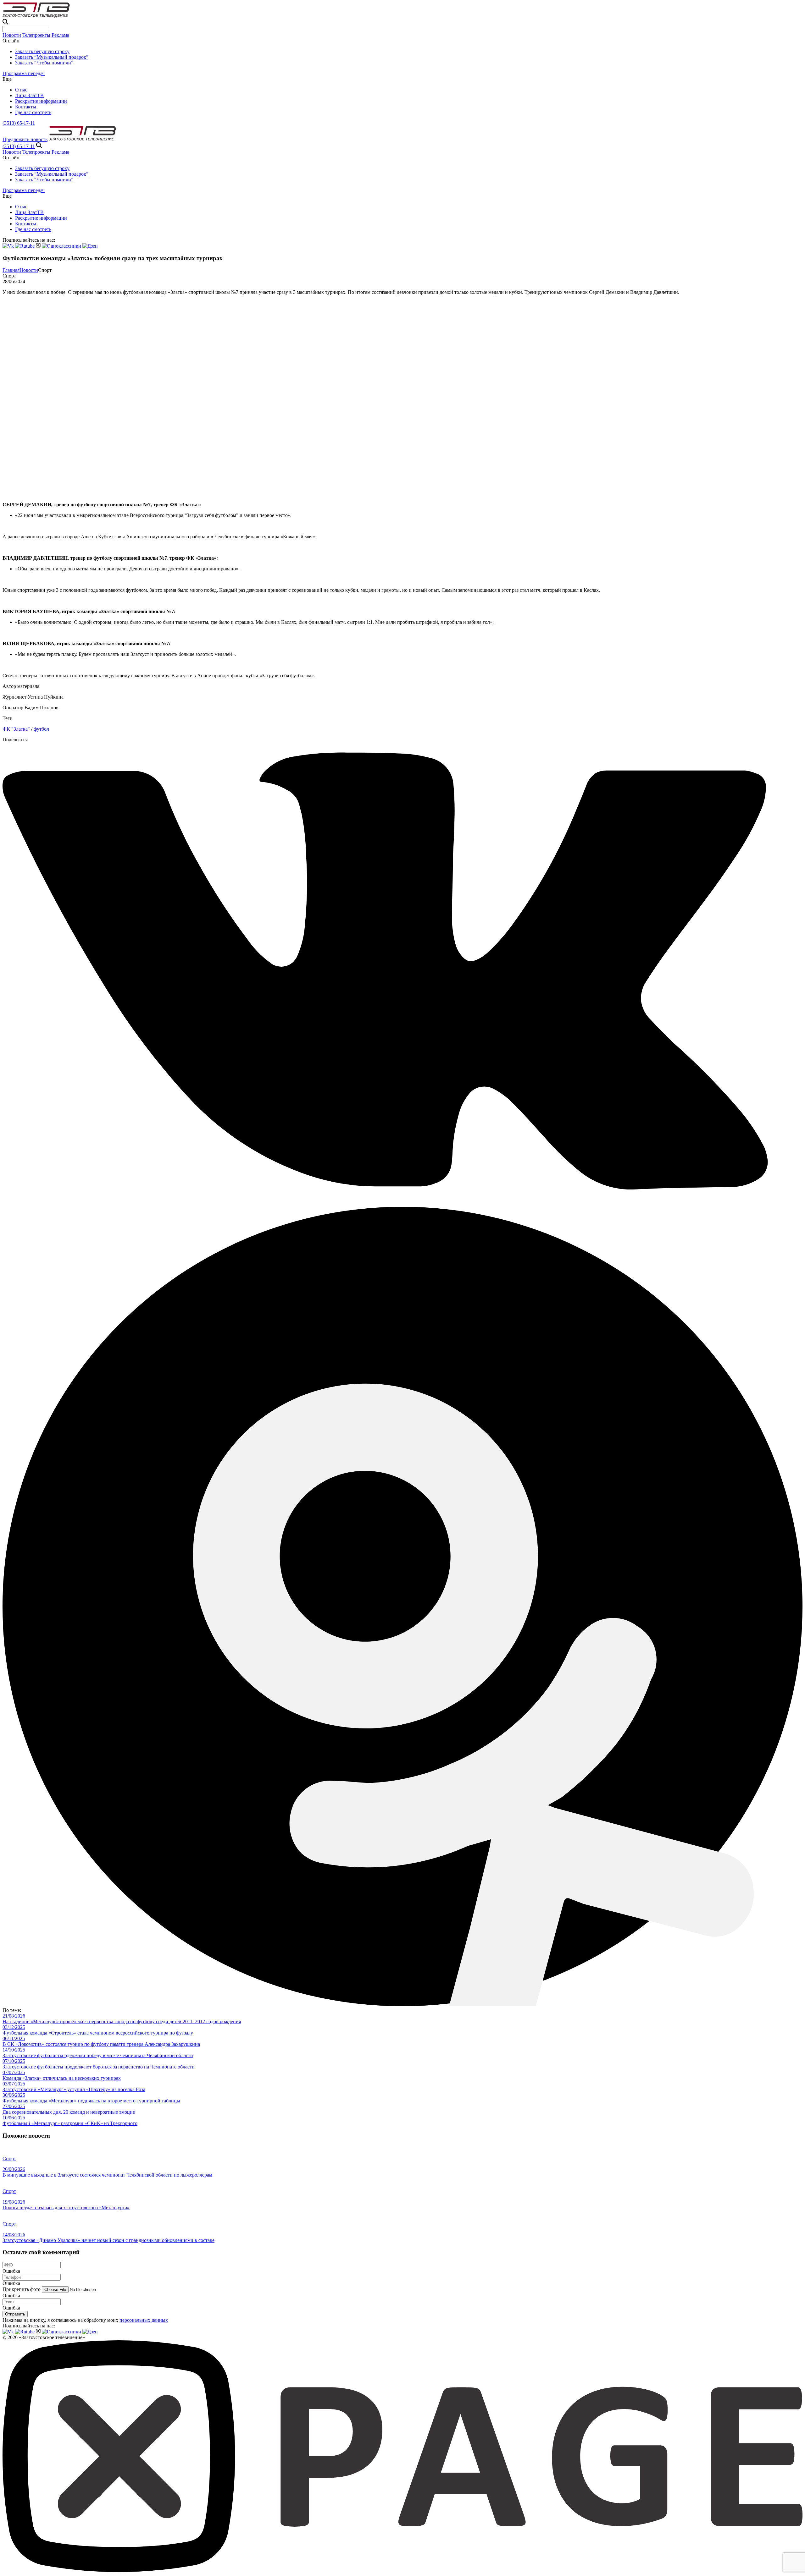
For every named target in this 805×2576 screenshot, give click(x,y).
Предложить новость (25, 139)
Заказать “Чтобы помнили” (44, 63)
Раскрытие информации (41, 101)
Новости (12, 35)
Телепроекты (36, 35)
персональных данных (144, 2320)
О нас (21, 90)
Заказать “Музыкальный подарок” (52, 57)
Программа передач (24, 73)
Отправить (15, 2314)
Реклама (60, 35)
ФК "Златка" (16, 729)
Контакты (26, 107)
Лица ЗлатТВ (29, 95)
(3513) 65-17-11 (19, 123)
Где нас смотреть (33, 112)
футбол (41, 729)
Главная (11, 270)
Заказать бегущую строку (42, 51)
